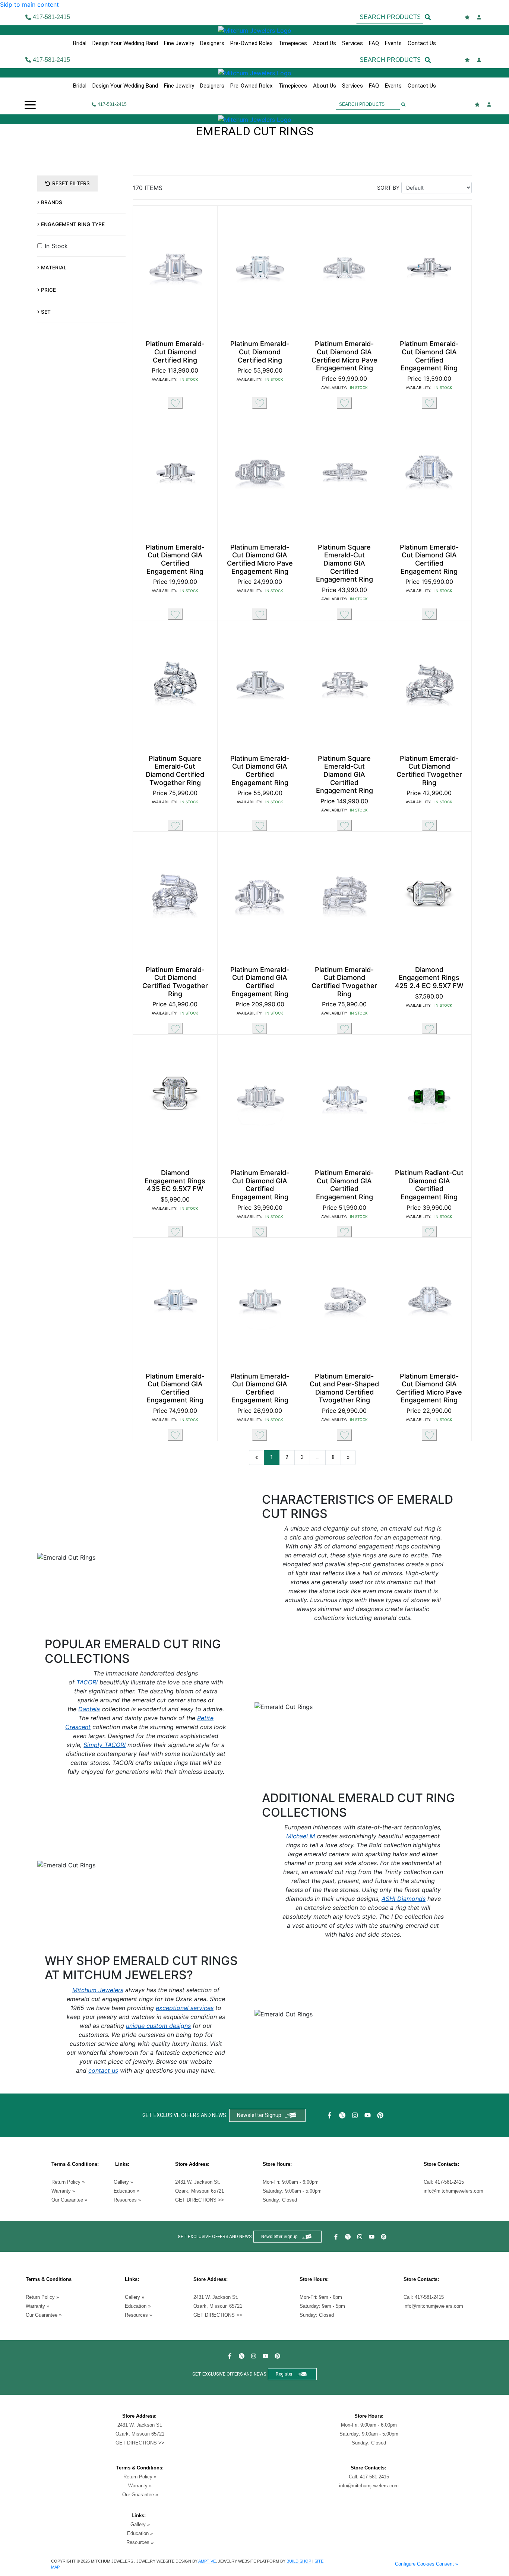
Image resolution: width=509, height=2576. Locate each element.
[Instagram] (356, 2115)
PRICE (48, 290)
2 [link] (287, 1457)
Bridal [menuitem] (80, 43)
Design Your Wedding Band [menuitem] (125, 43)
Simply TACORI (105, 1745)
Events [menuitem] (393, 43)
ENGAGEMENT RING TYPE (73, 224)
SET (46, 312)
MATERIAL (54, 268)
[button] (30, 104)
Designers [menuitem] (212, 43)
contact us (103, 2070)
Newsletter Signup (259, 2115)
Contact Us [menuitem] (422, 43)
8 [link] (333, 1457)
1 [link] (272, 1457)
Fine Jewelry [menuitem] (179, 43)
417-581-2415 (449, 2182)
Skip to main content (29, 4)
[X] (343, 2115)
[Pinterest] (381, 2115)
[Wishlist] (468, 17)
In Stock (56, 246)
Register (284, 2374)
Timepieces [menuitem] (293, 43)
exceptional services (185, 2008)
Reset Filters (71, 183)
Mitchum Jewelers (98, 1990)
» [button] (348, 1457)
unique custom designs (158, 2026)
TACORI (87, 1682)
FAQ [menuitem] (374, 43)
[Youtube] (369, 2115)
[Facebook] (331, 2115)
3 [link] (302, 1457)
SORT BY (388, 188)
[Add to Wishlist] (175, 403)
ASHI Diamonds (404, 1899)
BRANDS (52, 202)
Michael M (301, 1836)
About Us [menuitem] (325, 43)
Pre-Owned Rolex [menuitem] (251, 43)
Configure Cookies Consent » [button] (426, 2564)
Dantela (89, 1709)
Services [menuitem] (352, 43)
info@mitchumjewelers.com (453, 2191)
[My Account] (480, 17)
